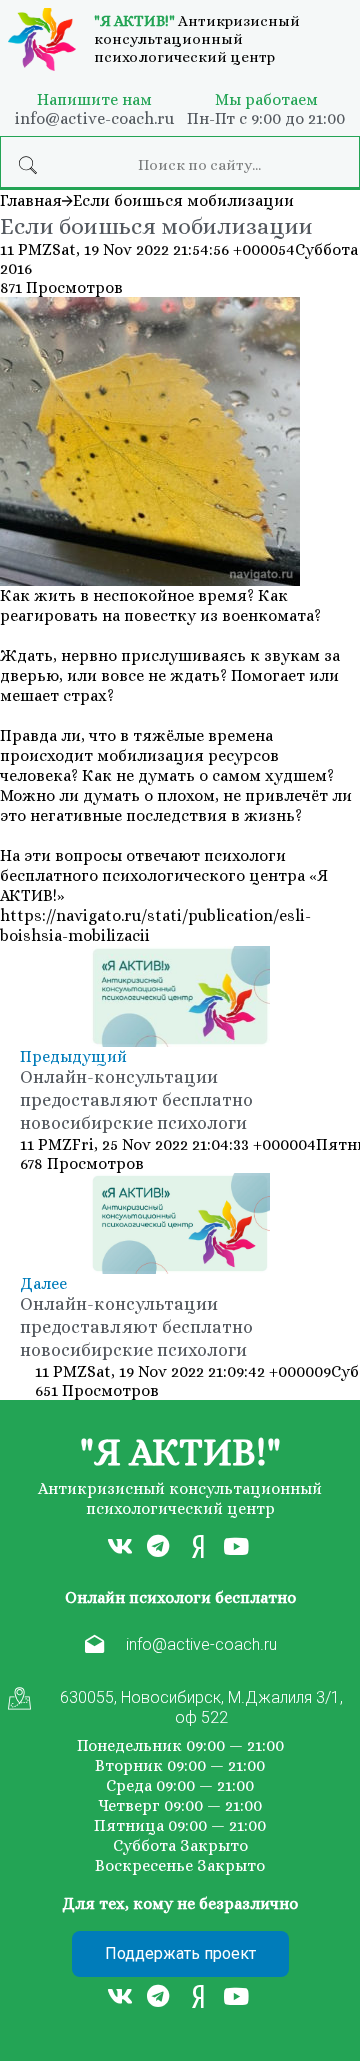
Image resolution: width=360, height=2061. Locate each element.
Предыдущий (73, 1056)
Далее (43, 1283)
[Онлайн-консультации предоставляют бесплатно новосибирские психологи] (179, 996)
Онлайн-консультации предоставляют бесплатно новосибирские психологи (136, 1100)
